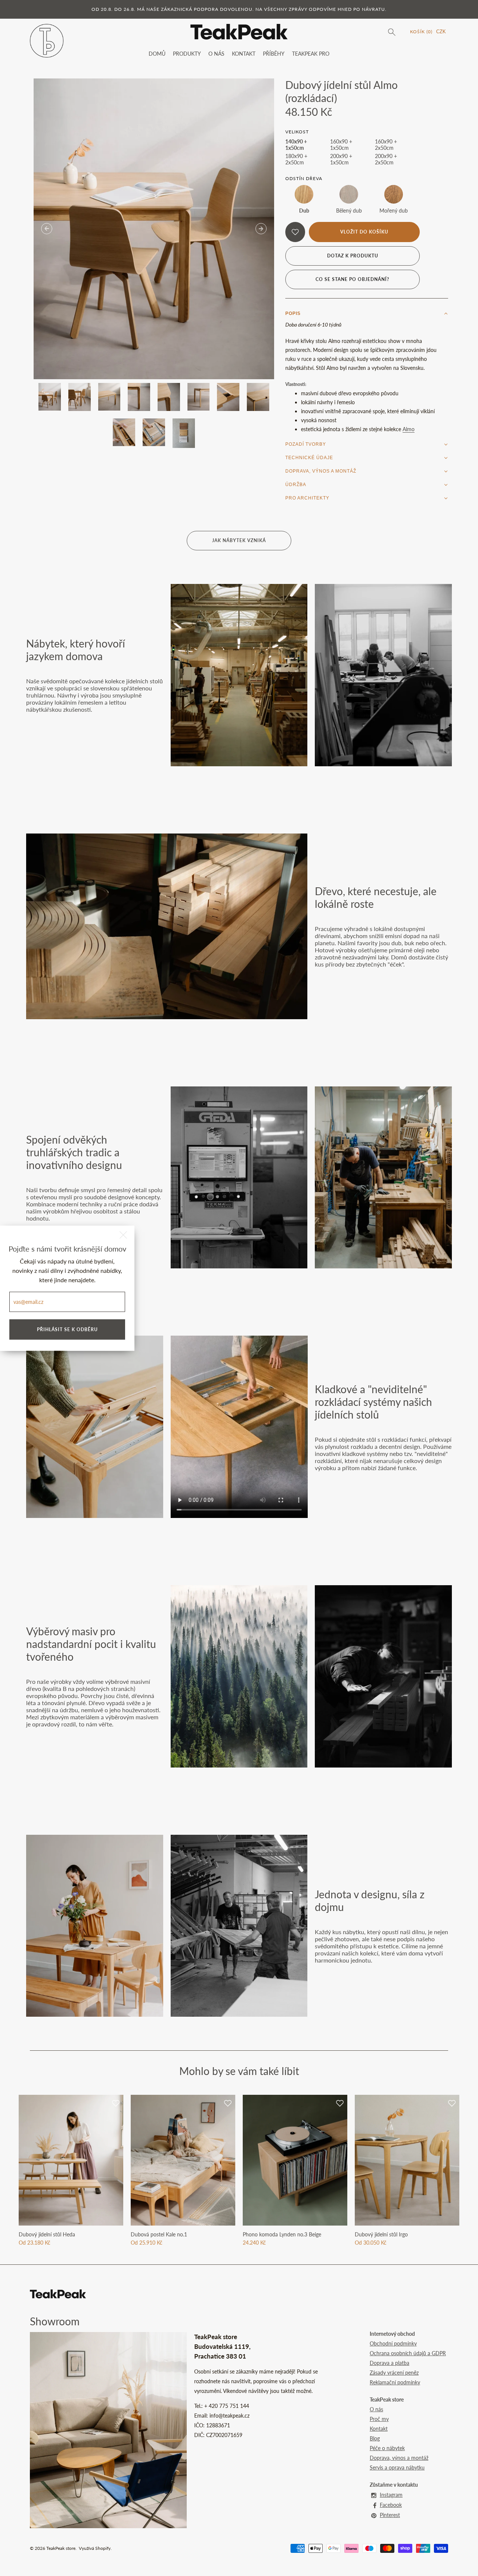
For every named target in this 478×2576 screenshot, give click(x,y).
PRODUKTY (187, 54)
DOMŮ (157, 54)
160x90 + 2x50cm (386, 145)
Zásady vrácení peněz (394, 2373)
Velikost (297, 132)
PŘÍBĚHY (274, 54)
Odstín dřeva (304, 178)
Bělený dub (349, 211)
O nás (376, 2409)
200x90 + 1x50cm (341, 159)
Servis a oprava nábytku (397, 2467)
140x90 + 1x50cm (296, 145)
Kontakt (379, 2429)
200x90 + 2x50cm (386, 159)
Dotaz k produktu (353, 256)
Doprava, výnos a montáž (399, 2458)
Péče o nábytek (387, 2448)
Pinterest (390, 2515)
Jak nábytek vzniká (239, 540)
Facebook (391, 2505)
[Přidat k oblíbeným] (295, 232)
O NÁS (216, 54)
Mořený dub (394, 211)
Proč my (379, 2419)
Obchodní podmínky (393, 2343)
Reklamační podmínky (395, 2382)
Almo (409, 429)
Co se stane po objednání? (353, 279)
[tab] (367, 313)
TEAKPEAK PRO (311, 54)
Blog (375, 2438)
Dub (304, 211)
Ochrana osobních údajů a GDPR (408, 2353)
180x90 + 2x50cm (296, 159)
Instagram (391, 2495)
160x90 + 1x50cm (341, 145)
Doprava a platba (389, 2363)
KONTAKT (244, 54)
